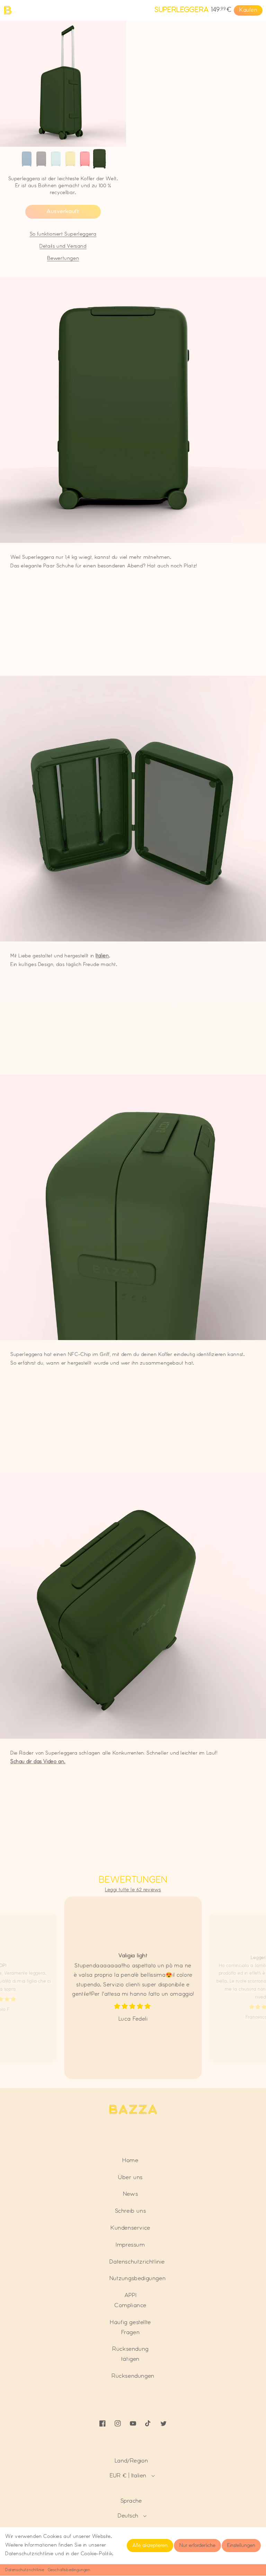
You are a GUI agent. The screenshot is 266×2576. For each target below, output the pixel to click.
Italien (102, 956)
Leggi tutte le (133, 1890)
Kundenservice (130, 2228)
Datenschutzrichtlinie (25, 2570)
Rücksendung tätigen (130, 2354)
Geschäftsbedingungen (69, 2570)
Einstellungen (241, 2546)
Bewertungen (63, 258)
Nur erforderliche (197, 2546)
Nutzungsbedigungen (138, 2278)
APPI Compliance (130, 2300)
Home (130, 2160)
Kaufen (248, 10)
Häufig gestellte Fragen (130, 2327)
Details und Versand (63, 246)
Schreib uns (131, 2211)
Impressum (130, 2245)
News (130, 2194)
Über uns (130, 2177)
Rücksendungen (133, 2376)
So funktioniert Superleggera (63, 234)
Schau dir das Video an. (38, 1762)
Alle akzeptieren (150, 2546)
